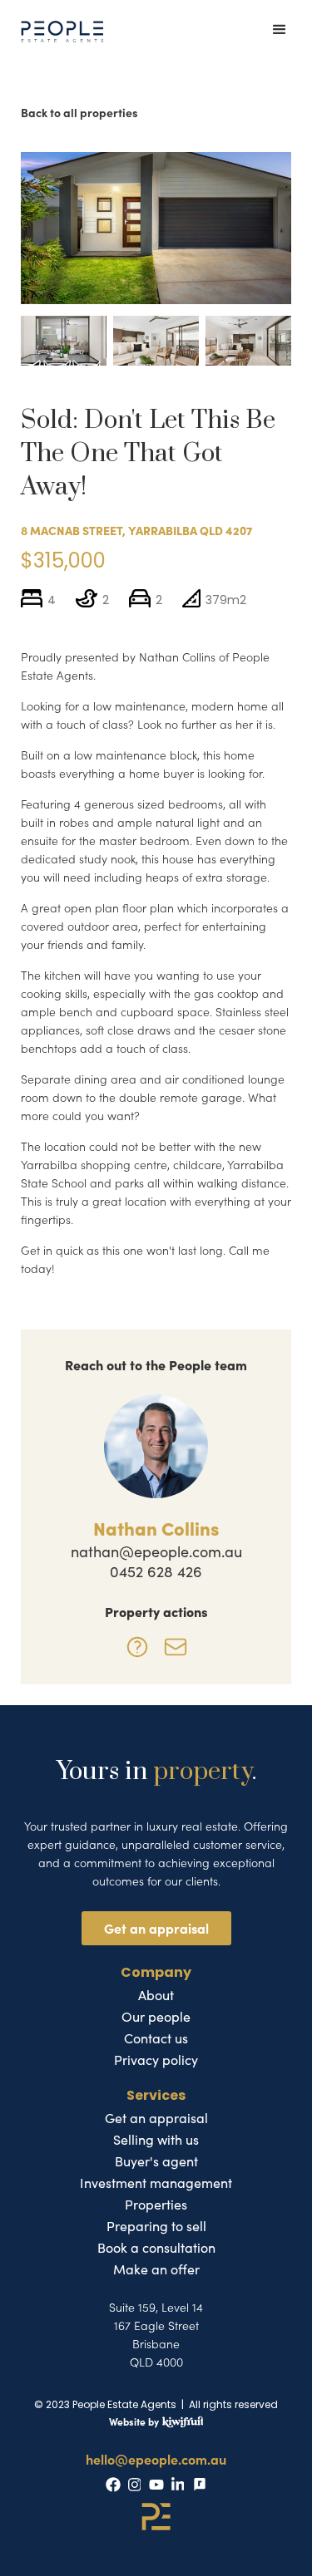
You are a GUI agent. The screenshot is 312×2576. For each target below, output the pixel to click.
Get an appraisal (156, 1928)
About (156, 1995)
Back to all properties (79, 112)
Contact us (156, 2038)
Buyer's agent (156, 2161)
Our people (156, 2017)
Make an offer (156, 2269)
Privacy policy (156, 2060)
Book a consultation (156, 2248)
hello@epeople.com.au (156, 2459)
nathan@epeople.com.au (156, 1551)
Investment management (156, 2183)
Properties (156, 2205)
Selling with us (156, 2140)
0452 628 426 (156, 1571)
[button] (281, 31)
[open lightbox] (156, 228)
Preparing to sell (156, 2226)
